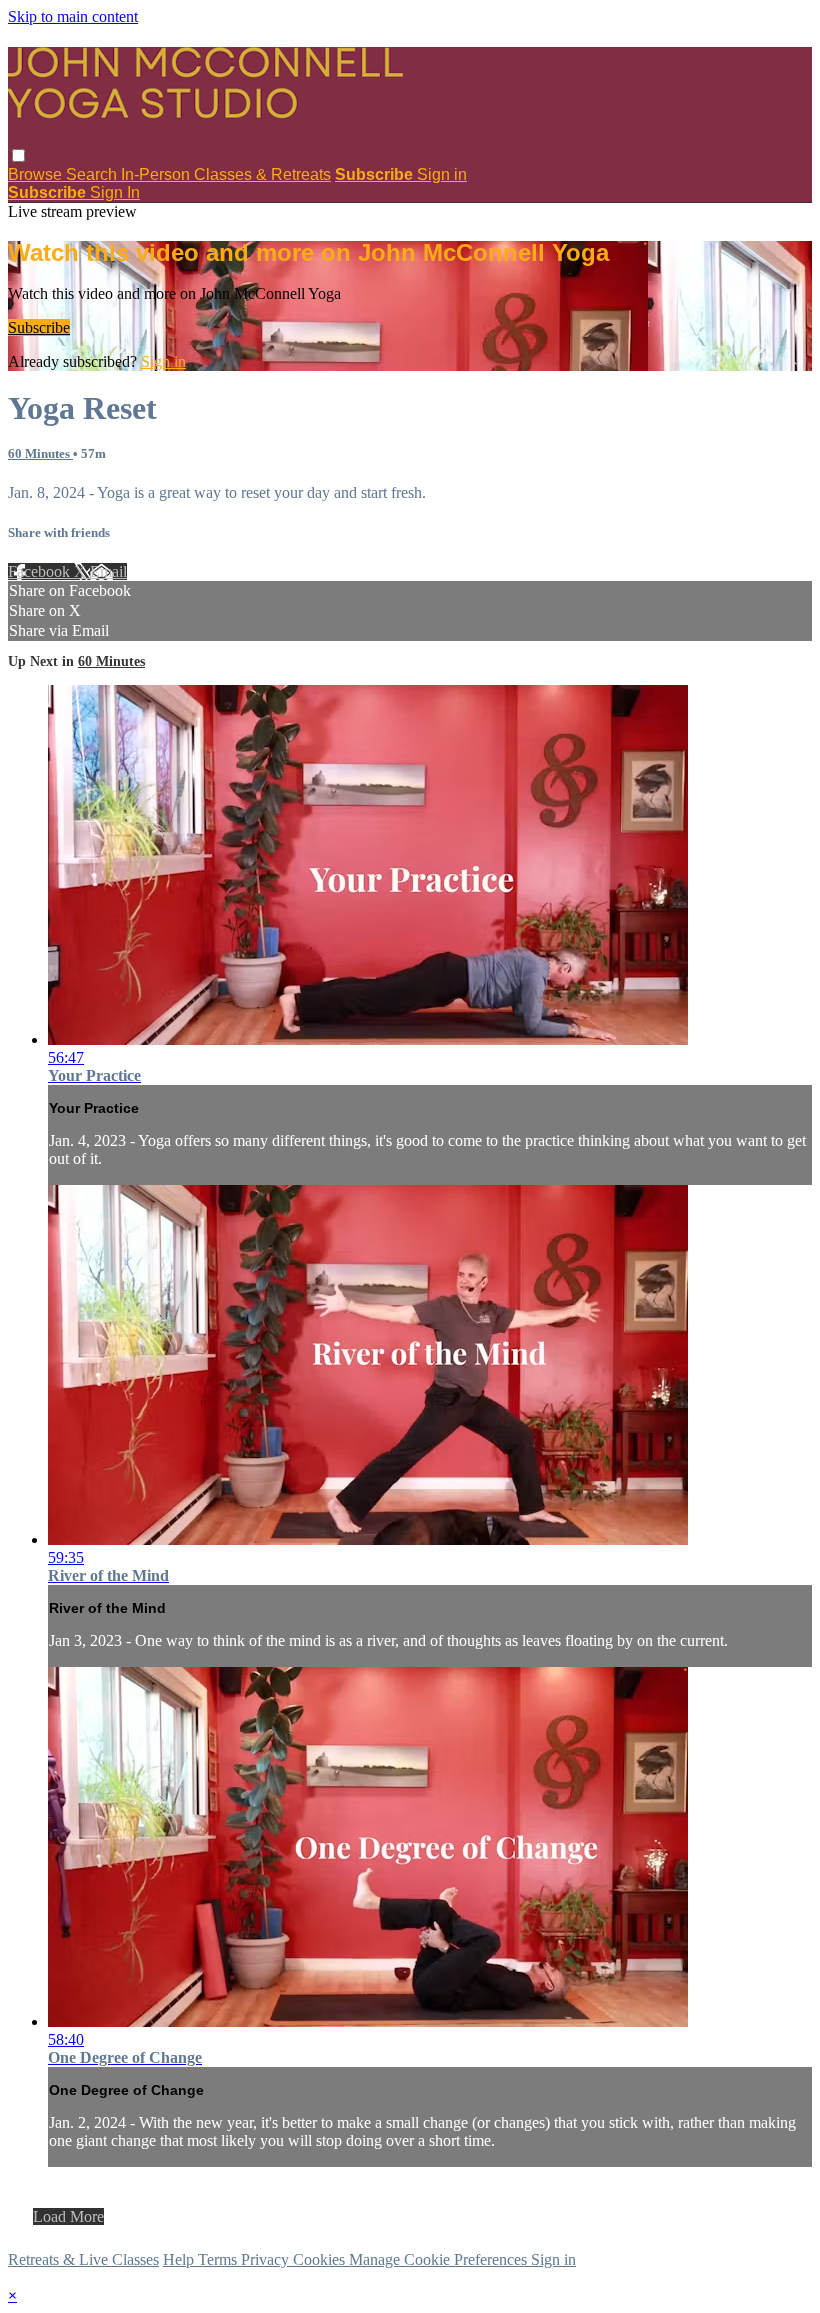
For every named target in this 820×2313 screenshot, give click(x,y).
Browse (37, 174)
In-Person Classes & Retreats (226, 174)
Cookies (321, 2259)
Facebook (41, 571)
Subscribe (39, 327)
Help (180, 2259)
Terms (219, 2259)
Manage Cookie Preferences (440, 2259)
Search (93, 174)
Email (108, 571)
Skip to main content (73, 16)
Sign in (442, 174)
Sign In (115, 192)
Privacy (267, 2259)
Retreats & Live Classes (83, 2259)
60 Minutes (40, 453)
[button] (18, 155)
